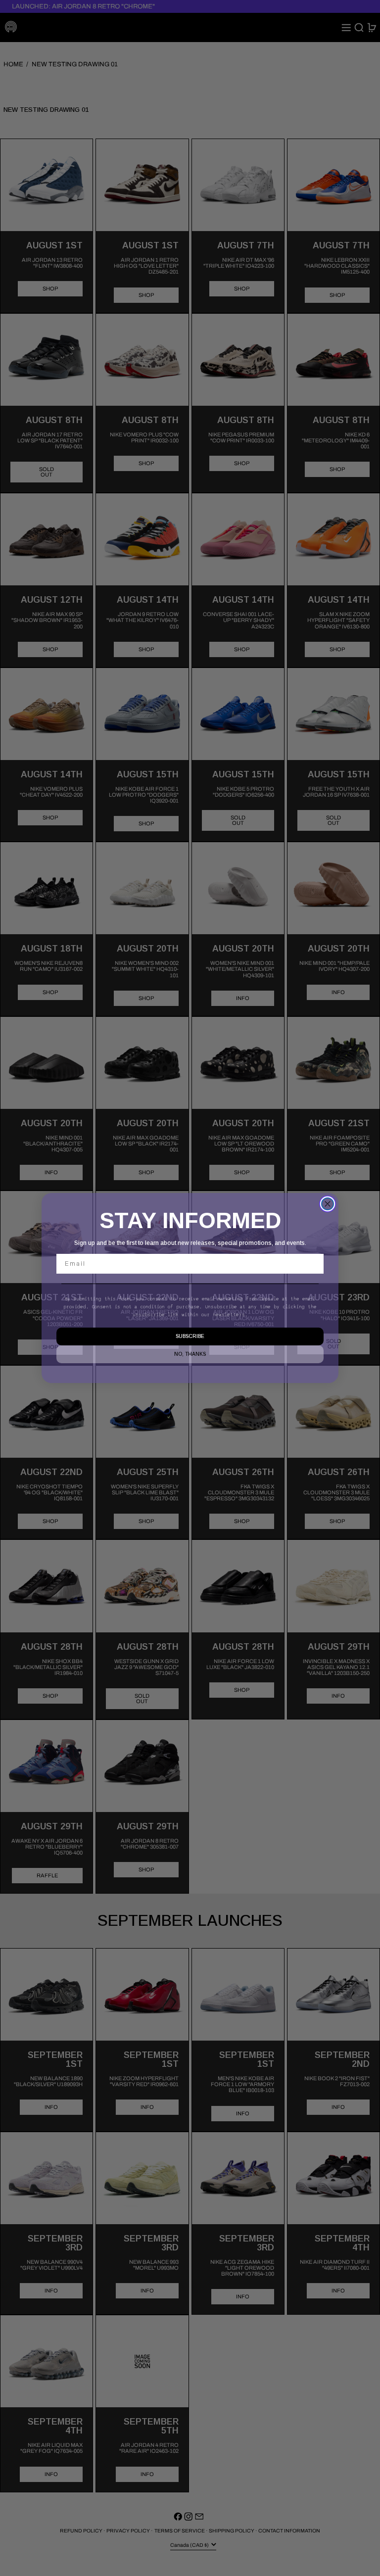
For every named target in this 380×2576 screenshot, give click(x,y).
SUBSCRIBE (190, 1336)
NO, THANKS (190, 1354)
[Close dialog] (328, 1204)
